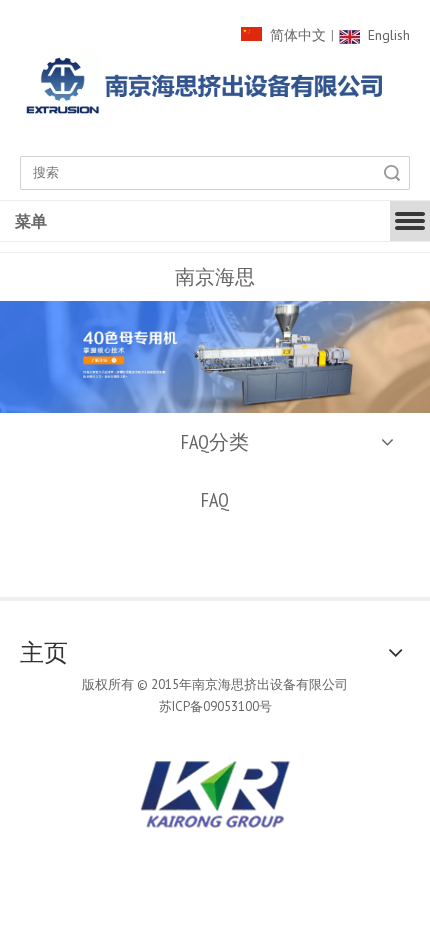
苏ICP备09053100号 (215, 706)
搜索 (392, 173)
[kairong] (215, 794)
